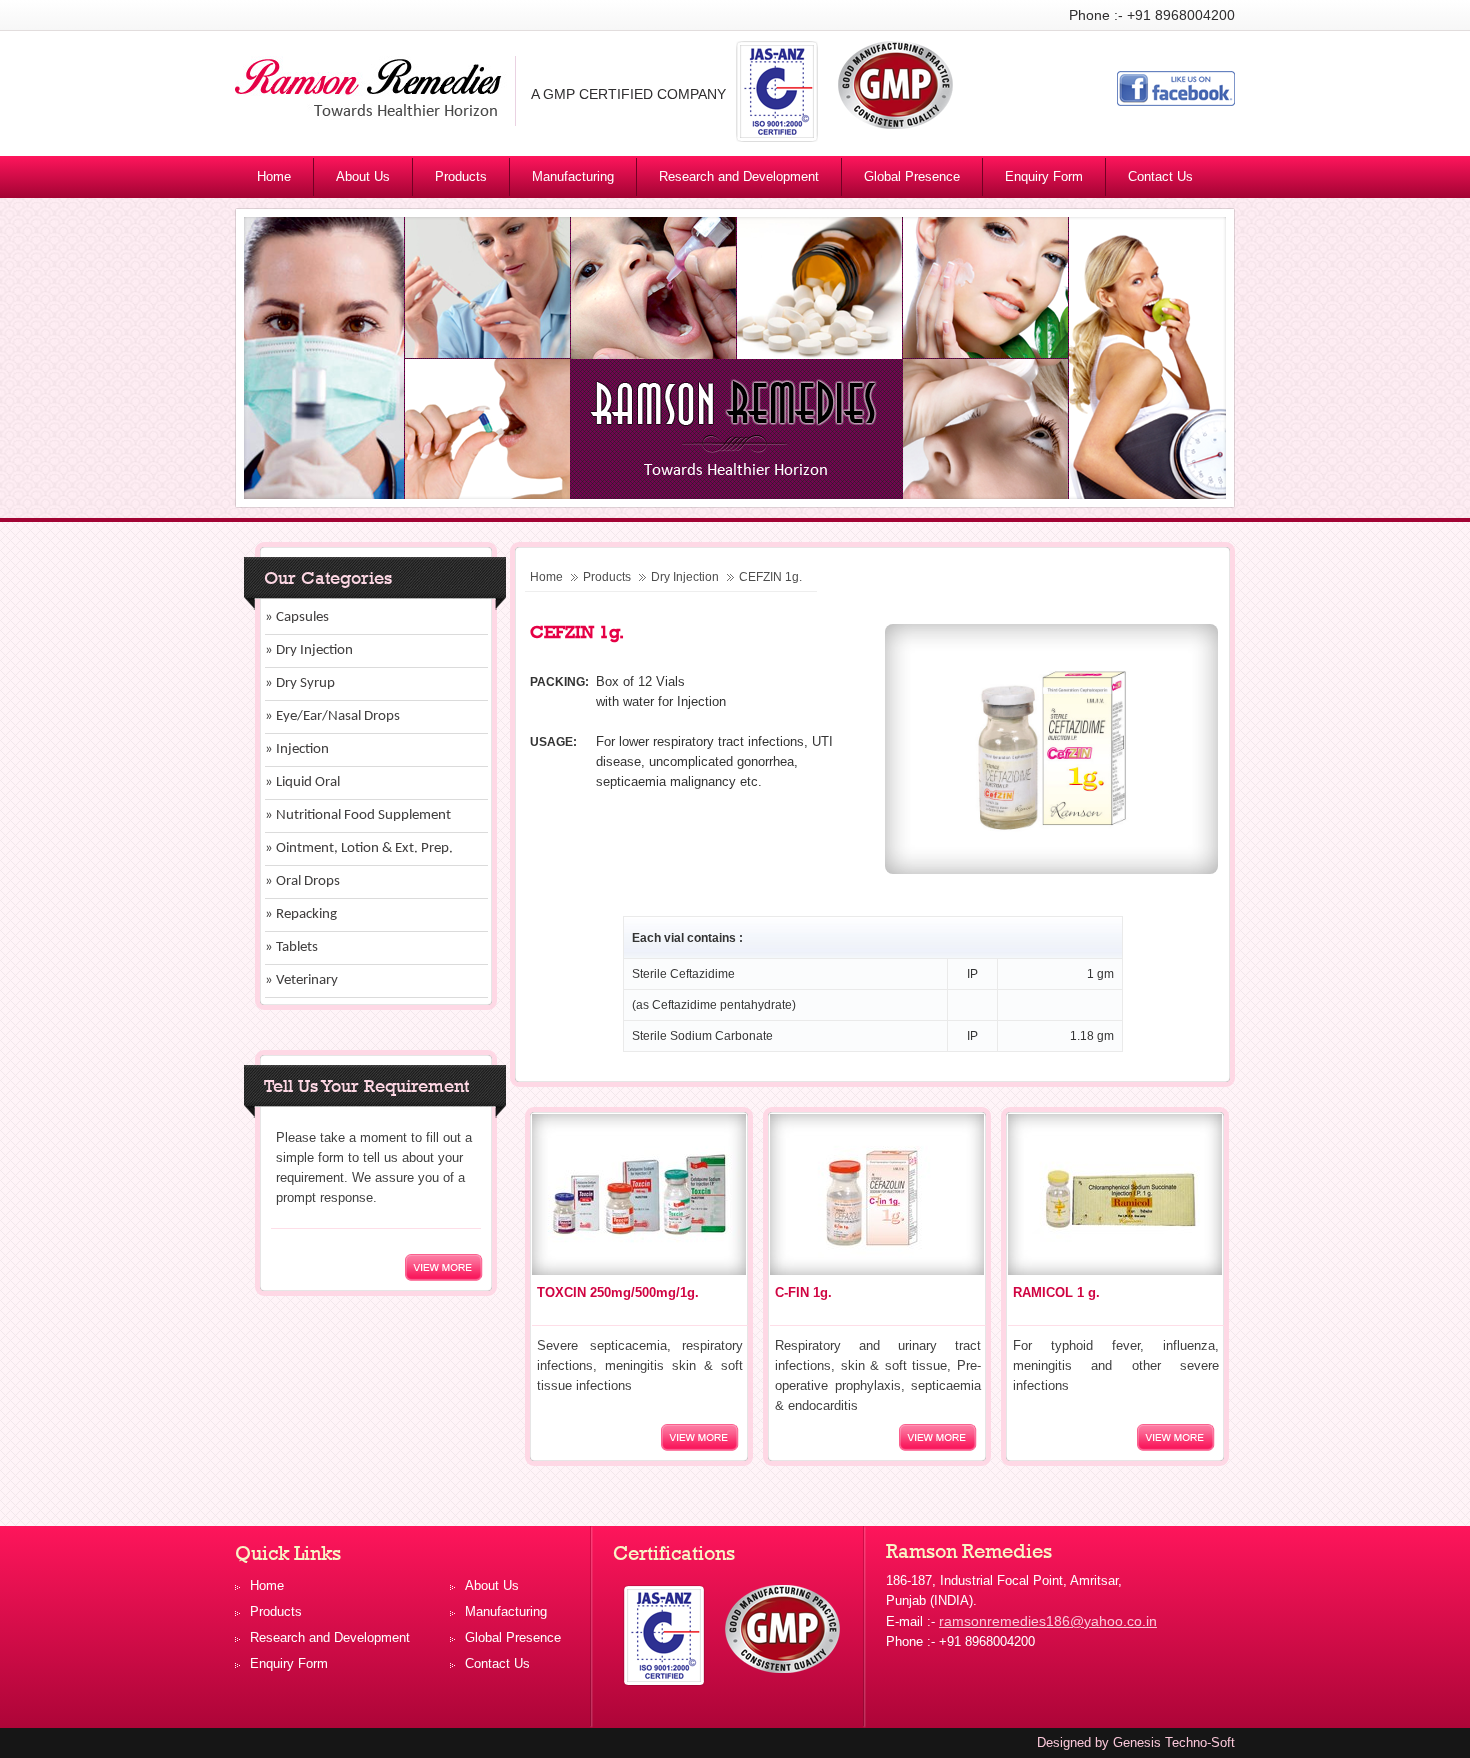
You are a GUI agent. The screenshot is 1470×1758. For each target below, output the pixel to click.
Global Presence (912, 176)
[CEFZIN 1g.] (1051, 868)
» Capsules (297, 617)
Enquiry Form (1044, 176)
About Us (363, 176)
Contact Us (1160, 176)
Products (461, 176)
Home (274, 176)
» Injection (297, 749)
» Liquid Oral (302, 782)
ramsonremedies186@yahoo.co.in (1048, 1621)
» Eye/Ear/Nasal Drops (332, 716)
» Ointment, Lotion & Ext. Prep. (359, 848)
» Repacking (301, 914)
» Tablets (291, 947)
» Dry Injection (309, 650)
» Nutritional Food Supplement (358, 815)
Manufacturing (573, 176)
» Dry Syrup (300, 683)
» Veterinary (301, 980)
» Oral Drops (302, 881)
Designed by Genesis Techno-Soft (1136, 1742)
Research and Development (739, 176)
